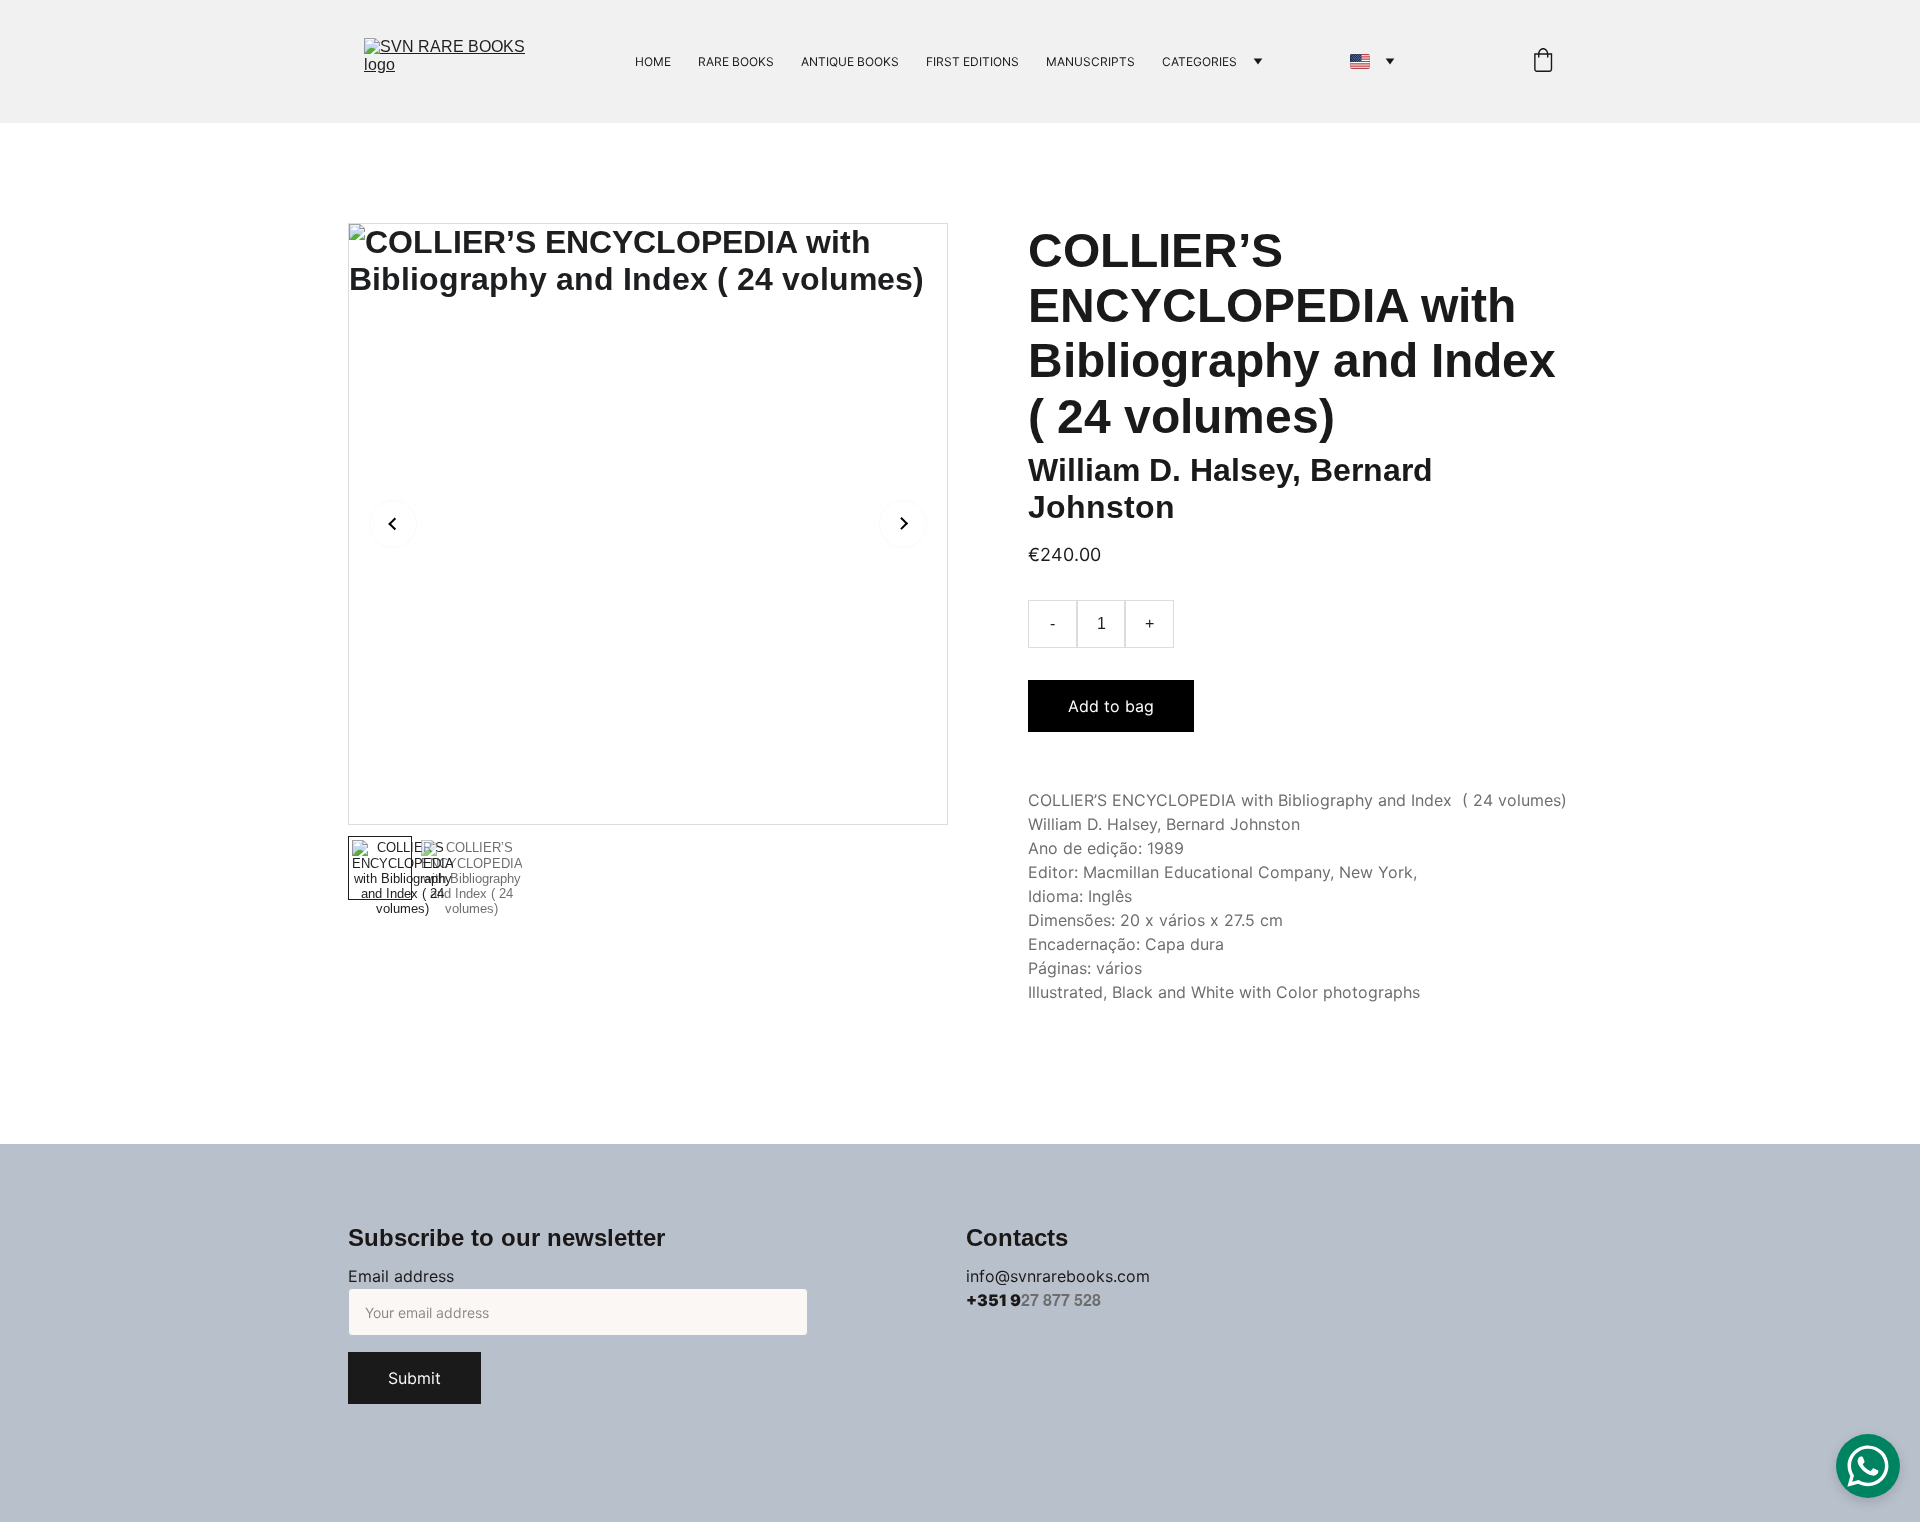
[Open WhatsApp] (1868, 1466)
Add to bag (1111, 706)
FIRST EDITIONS (972, 61)
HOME (653, 61)
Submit (414, 1378)
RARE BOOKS (736, 61)
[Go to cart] (1543, 61)
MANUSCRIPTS (1090, 61)
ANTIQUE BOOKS (850, 61)
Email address (401, 1276)
